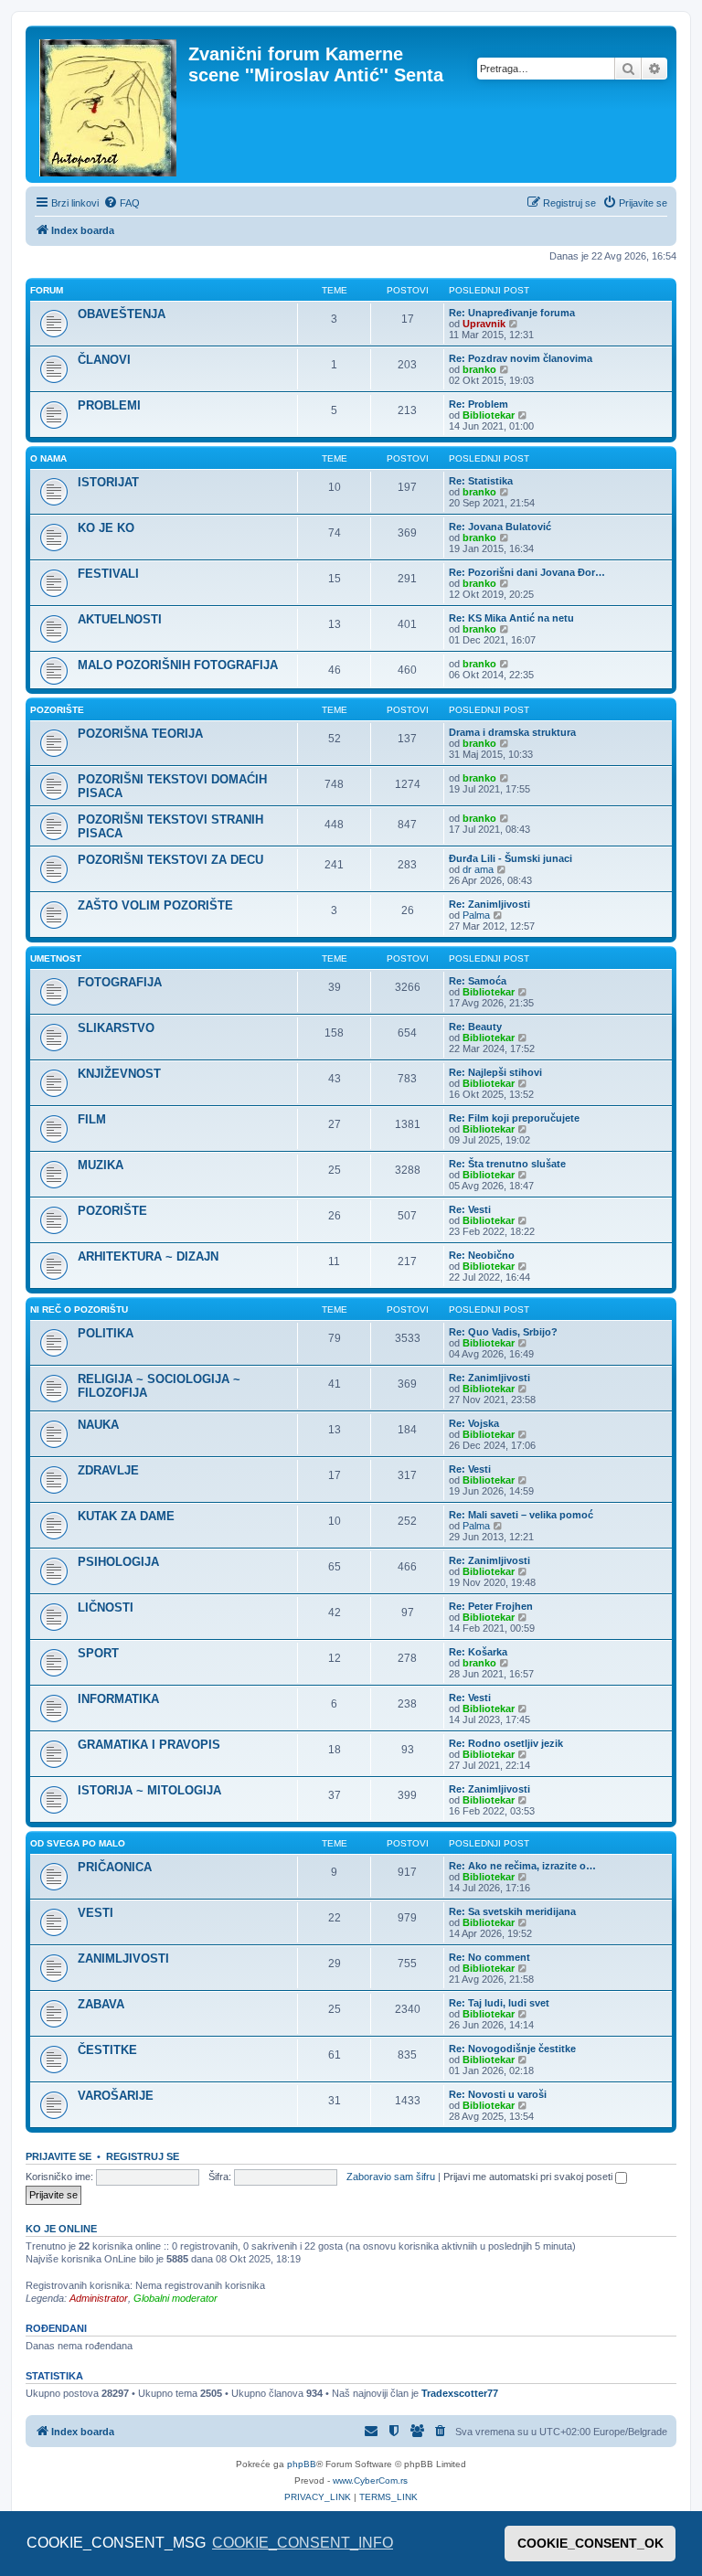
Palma (476, 915)
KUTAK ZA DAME (126, 1516)
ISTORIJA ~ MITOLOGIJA (149, 1790)
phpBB (302, 2464)
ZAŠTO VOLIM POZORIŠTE (155, 905)
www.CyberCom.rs (370, 2480)
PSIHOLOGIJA (118, 1562)
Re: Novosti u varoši (498, 2094)
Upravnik (484, 324)
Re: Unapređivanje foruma (512, 313)
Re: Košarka (478, 1652)
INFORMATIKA (118, 1699)
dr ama (478, 869)
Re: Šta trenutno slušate (507, 1164)
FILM (92, 1119)
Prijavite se (58, 2156)
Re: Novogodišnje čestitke (512, 2049)
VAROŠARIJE (116, 2096)
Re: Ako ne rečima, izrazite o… (522, 1866)
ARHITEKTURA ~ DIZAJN (148, 1256)
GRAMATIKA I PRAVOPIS (149, 1745)
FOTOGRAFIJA (120, 982)
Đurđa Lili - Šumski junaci (511, 858)
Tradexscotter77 (460, 2393)
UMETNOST (56, 958)
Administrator (99, 2298)
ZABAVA (101, 2004)
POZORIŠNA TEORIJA (140, 734)
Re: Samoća (478, 981)
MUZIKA (101, 1165)
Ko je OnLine (61, 2229)
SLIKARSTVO (116, 1028)
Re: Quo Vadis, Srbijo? (503, 1332)
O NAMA (48, 458)
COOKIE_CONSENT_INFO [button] (303, 2543)
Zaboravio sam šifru (391, 2177)
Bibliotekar (489, 415)
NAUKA (98, 1425)
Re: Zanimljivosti (489, 904)
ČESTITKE (107, 2050)
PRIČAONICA (115, 1867)
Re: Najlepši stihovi (495, 1072)
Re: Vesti (470, 1209)
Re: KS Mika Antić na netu (511, 618)
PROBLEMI (109, 405)
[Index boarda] (109, 104)
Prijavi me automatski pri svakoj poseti (529, 2177)
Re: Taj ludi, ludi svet (499, 2003)
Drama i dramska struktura (512, 732)
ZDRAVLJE (108, 1470)
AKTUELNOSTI (120, 619)
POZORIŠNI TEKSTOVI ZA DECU (170, 860)
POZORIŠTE (57, 710)
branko (479, 369)
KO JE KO (106, 528)
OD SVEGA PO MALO (78, 1843)
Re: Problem (479, 404)
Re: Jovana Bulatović (500, 527)
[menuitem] (122, 203)
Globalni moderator (175, 2298)
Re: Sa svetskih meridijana (512, 1911)
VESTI (96, 1913)
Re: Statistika (481, 481)
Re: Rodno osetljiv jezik (506, 1743)
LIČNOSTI (106, 1607)
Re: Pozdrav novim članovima (521, 358)
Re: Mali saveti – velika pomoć (521, 1515)
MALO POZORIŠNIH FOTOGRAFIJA (178, 665)
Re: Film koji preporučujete (514, 1118)
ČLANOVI (104, 360)
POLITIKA (106, 1333)
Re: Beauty (475, 1027)
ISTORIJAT (108, 482)
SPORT (98, 1653)
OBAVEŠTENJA (122, 314)
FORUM (47, 290)
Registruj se (143, 2156)
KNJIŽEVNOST (119, 1074)
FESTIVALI (108, 574)
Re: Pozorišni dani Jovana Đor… (527, 572)
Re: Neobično (482, 1255)
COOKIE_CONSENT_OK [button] (590, 2543)
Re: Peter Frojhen (491, 1606)
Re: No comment (489, 1957)
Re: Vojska (474, 1423)
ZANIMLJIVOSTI (123, 1959)
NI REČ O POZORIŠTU (79, 1309)
